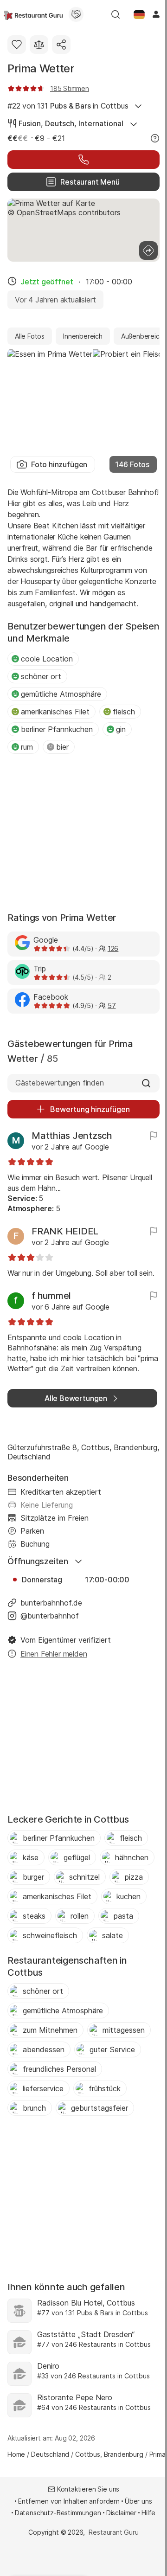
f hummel (51, 1296)
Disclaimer (121, 2513)
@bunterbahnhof (50, 1616)
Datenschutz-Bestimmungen (58, 2513)
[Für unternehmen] (76, 14)
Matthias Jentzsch (72, 1136)
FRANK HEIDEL (65, 1231)
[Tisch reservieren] (83, 160)
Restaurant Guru (113, 2532)
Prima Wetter (41, 68)
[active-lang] (139, 14)
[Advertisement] (83, 834)
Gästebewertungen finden (60, 1083)
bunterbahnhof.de (51, 1603)
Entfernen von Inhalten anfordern (69, 2501)
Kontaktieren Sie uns (88, 2489)
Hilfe (148, 2513)
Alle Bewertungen (76, 1398)
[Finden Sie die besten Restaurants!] (33, 14)
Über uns (138, 2501)
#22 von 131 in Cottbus (68, 106)
